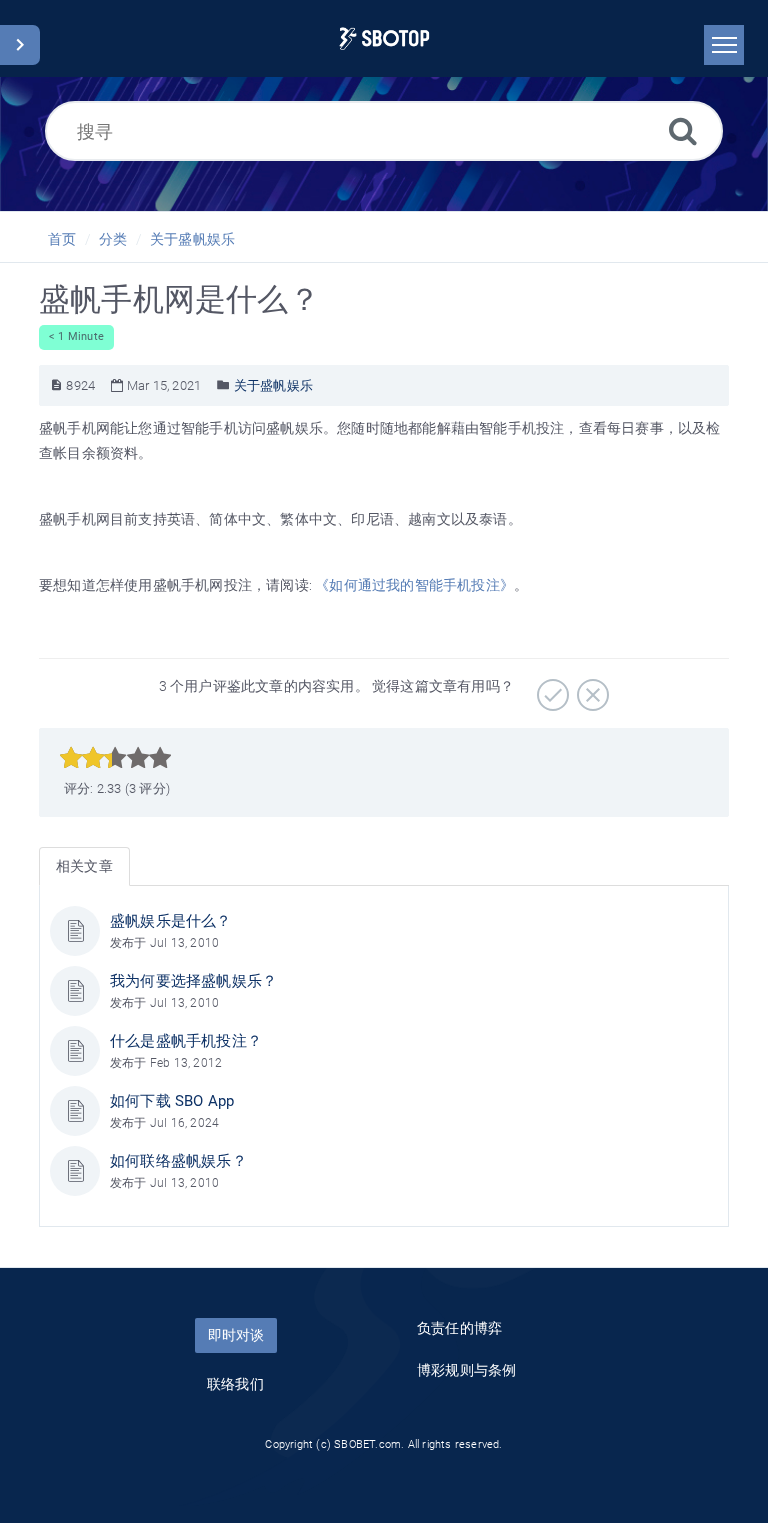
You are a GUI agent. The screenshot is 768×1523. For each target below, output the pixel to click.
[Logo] (384, 38)
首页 (62, 239)
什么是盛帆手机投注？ (186, 1041)
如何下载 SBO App (172, 1101)
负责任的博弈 (459, 1328)
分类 (113, 239)
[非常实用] (550, 688)
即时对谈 (236, 1335)
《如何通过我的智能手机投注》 (414, 585)
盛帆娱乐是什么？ (171, 921)
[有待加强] (590, 688)
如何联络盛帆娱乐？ (178, 1161)
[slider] (115, 758)
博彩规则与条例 (466, 1370)
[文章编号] (56, 385)
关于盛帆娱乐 (192, 239)
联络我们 (235, 1384)
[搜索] (683, 130)
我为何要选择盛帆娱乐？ (193, 981)
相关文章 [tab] (84, 866)
